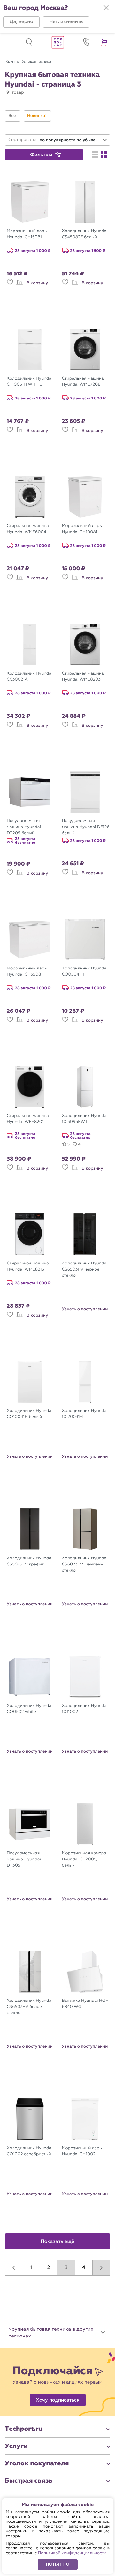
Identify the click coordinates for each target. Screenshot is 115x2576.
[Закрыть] (106, 8)
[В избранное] (10, 285)
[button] (21, 22)
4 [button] (84, 2268)
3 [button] (66, 2268)
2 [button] (49, 2268)
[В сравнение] (19, 285)
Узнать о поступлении (85, 1309)
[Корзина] (105, 42)
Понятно (58, 2564)
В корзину (37, 283)
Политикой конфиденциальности (72, 2553)
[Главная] (57, 42)
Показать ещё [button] (58, 2242)
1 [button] (31, 2268)
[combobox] (73, 140)
